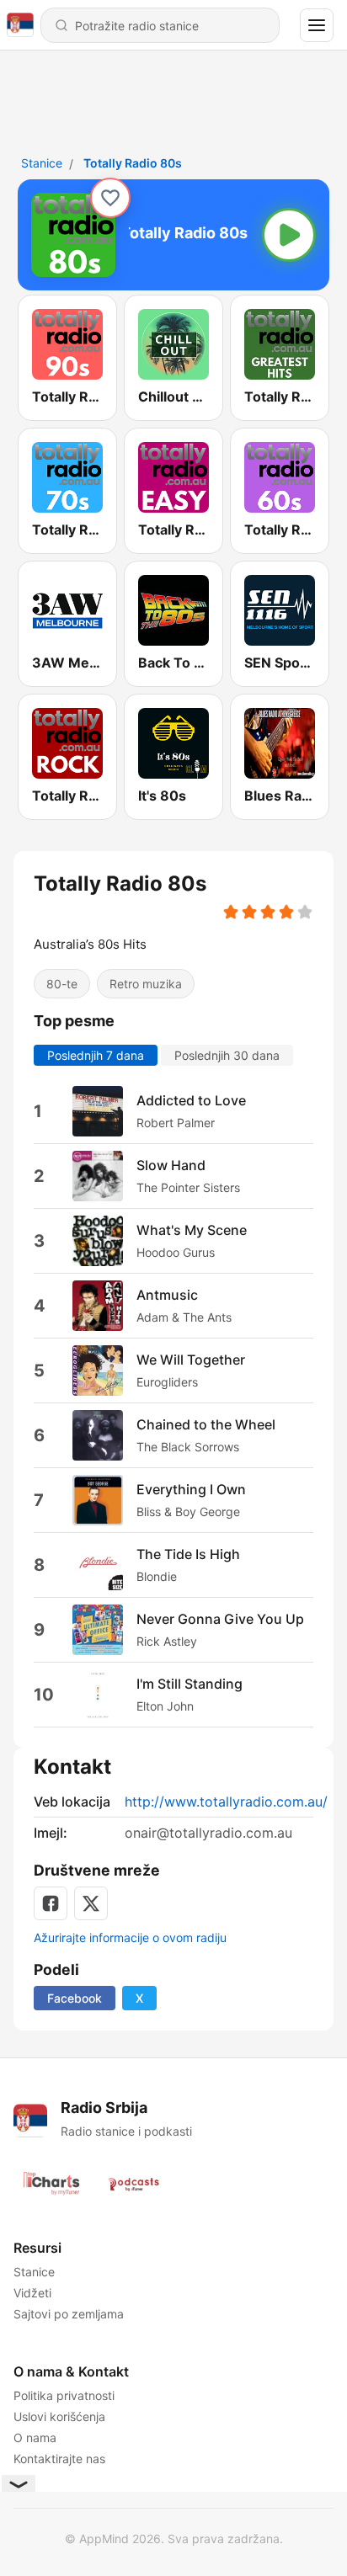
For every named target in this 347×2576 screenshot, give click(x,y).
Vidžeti (32, 2293)
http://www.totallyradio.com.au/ (226, 1802)
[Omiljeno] (110, 198)
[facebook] (51, 1903)
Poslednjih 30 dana (227, 1055)
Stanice (42, 163)
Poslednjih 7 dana (96, 1055)
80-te (62, 984)
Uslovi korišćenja (59, 2416)
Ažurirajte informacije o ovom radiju (130, 1937)
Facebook (75, 1998)
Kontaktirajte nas (59, 2459)
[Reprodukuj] (289, 235)
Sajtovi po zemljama (69, 2314)
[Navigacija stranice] (317, 25)
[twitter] (91, 1903)
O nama (35, 2438)
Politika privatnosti (64, 2395)
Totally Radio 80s (133, 163)
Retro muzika (146, 984)
